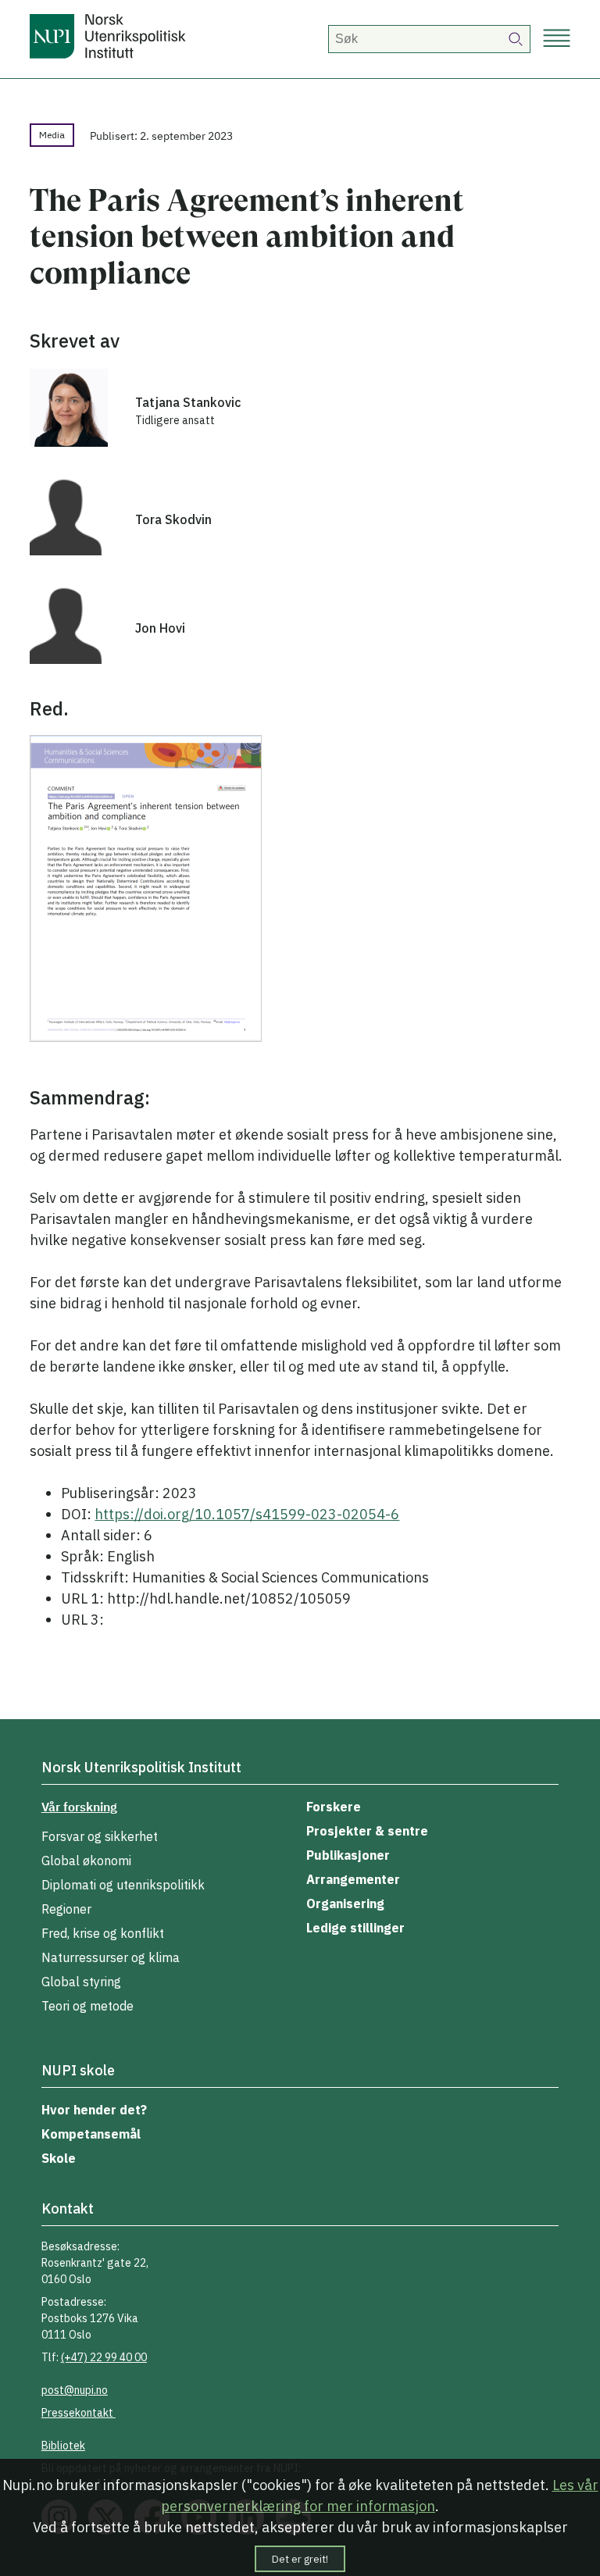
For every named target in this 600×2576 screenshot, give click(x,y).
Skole (59, 2158)
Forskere (334, 1807)
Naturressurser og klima (111, 1957)
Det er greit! (300, 2559)
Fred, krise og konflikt (103, 1933)
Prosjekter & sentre (367, 1831)
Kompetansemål (91, 2134)
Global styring (81, 1982)
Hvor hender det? (94, 2110)
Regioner (66, 1909)
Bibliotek (63, 2446)
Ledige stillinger (355, 1928)
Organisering (345, 1903)
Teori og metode (87, 2006)
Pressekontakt (79, 2413)
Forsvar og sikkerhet (100, 1836)
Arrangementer (353, 1879)
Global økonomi (86, 1861)
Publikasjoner (348, 1855)
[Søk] (516, 39)
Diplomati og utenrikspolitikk (123, 1885)
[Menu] (557, 39)
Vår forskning (79, 1807)
